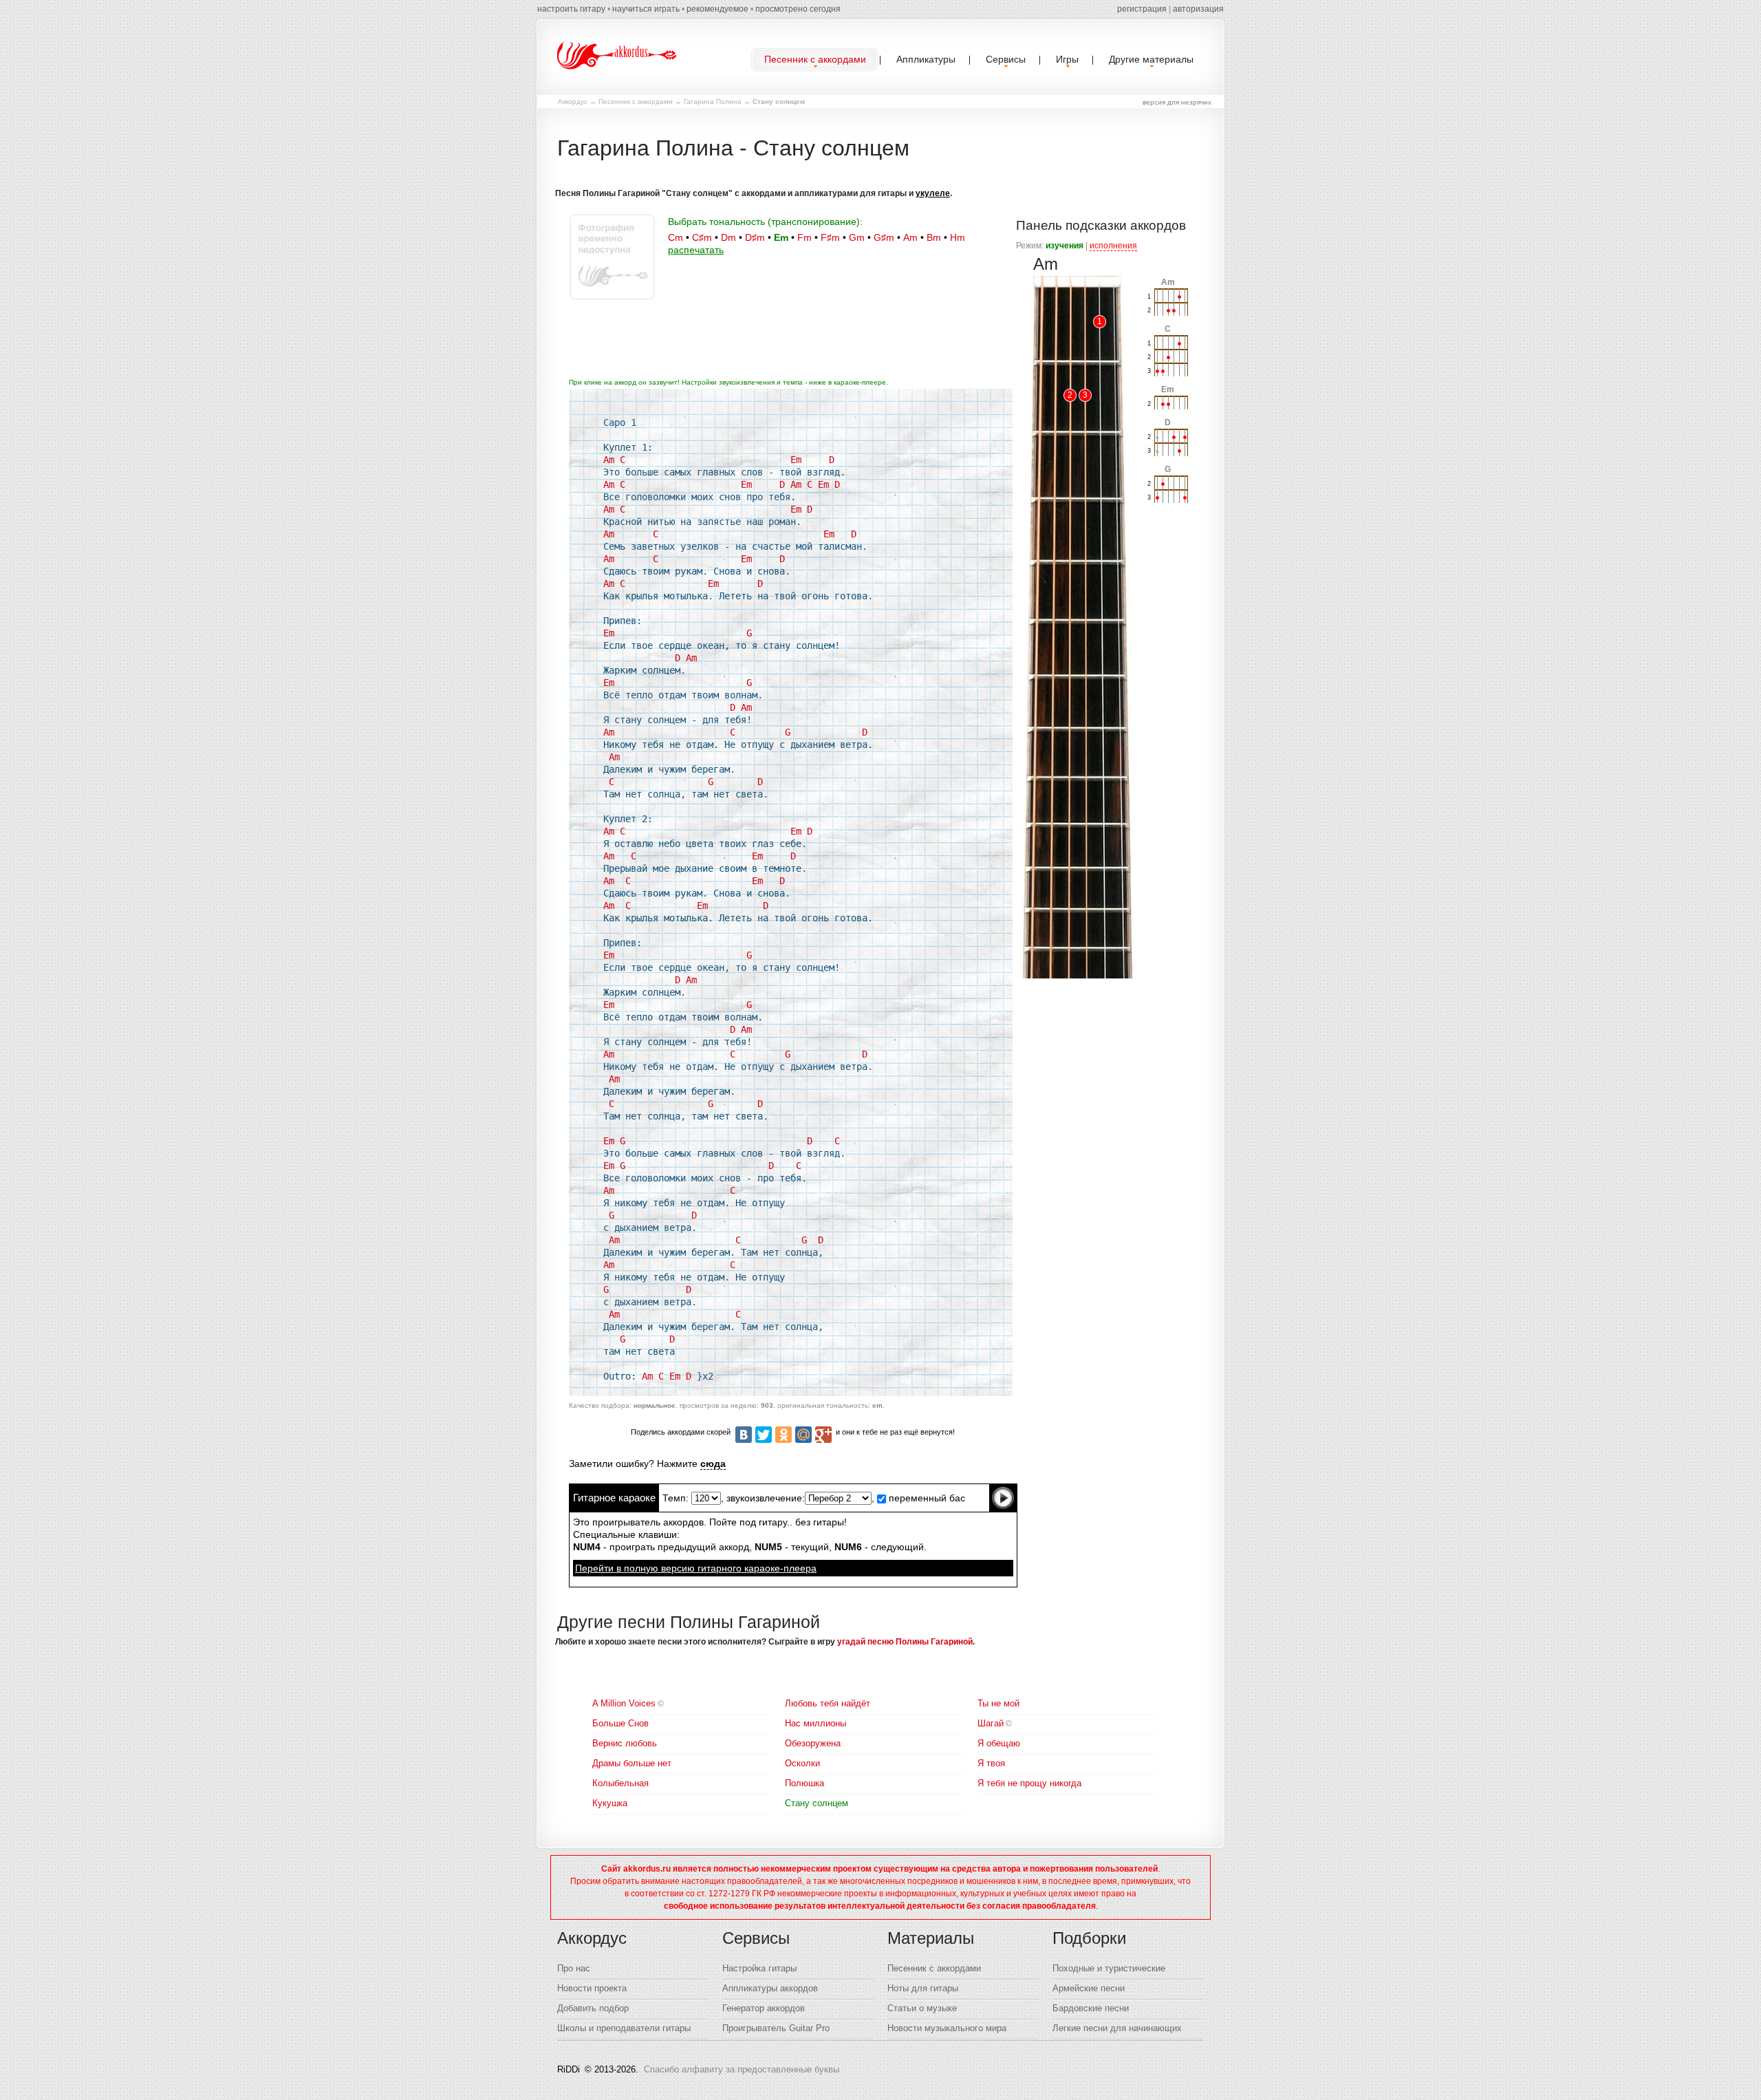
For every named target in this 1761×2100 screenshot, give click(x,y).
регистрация (1142, 9)
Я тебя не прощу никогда (1029, 1783)
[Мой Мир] (803, 1435)
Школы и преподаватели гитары (624, 2028)
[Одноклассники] (784, 1435)
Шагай (991, 1723)
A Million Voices (624, 1703)
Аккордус (573, 101)
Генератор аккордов (764, 2008)
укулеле (933, 193)
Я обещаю (999, 1743)
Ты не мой (998, 1703)
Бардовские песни (1091, 2008)
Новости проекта (592, 1988)
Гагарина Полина (713, 101)
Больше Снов (620, 1723)
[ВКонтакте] (744, 1435)
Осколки (802, 1763)
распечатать (696, 250)
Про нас (574, 1968)
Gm (857, 237)
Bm (934, 237)
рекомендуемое (717, 9)
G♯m (884, 237)
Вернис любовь (625, 1743)
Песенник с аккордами (636, 101)
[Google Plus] (823, 1435)
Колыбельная (620, 1783)
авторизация (1198, 9)
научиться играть (646, 9)
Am (910, 237)
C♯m (702, 237)
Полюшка (804, 1783)
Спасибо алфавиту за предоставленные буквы (742, 2069)
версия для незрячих (1177, 102)
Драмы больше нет (632, 1763)
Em (781, 237)
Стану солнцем (817, 1803)
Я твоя (991, 1763)
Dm (728, 237)
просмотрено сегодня (798, 9)
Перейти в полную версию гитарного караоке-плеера (696, 1568)
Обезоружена (813, 1743)
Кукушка (610, 1803)
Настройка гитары (759, 1968)
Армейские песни (1089, 1988)
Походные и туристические (1109, 1968)
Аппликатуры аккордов (770, 1988)
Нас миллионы (815, 1723)
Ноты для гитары (923, 1988)
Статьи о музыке (922, 2008)
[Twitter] (764, 1435)
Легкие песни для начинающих (1117, 2028)
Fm (804, 237)
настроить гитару (571, 9)
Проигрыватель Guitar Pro (776, 2028)
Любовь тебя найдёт (828, 1703)
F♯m (830, 237)
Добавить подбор (593, 2008)
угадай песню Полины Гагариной (905, 1642)
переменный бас (926, 1498)
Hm (958, 237)
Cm (676, 237)
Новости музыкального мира (947, 2028)
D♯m (755, 237)
